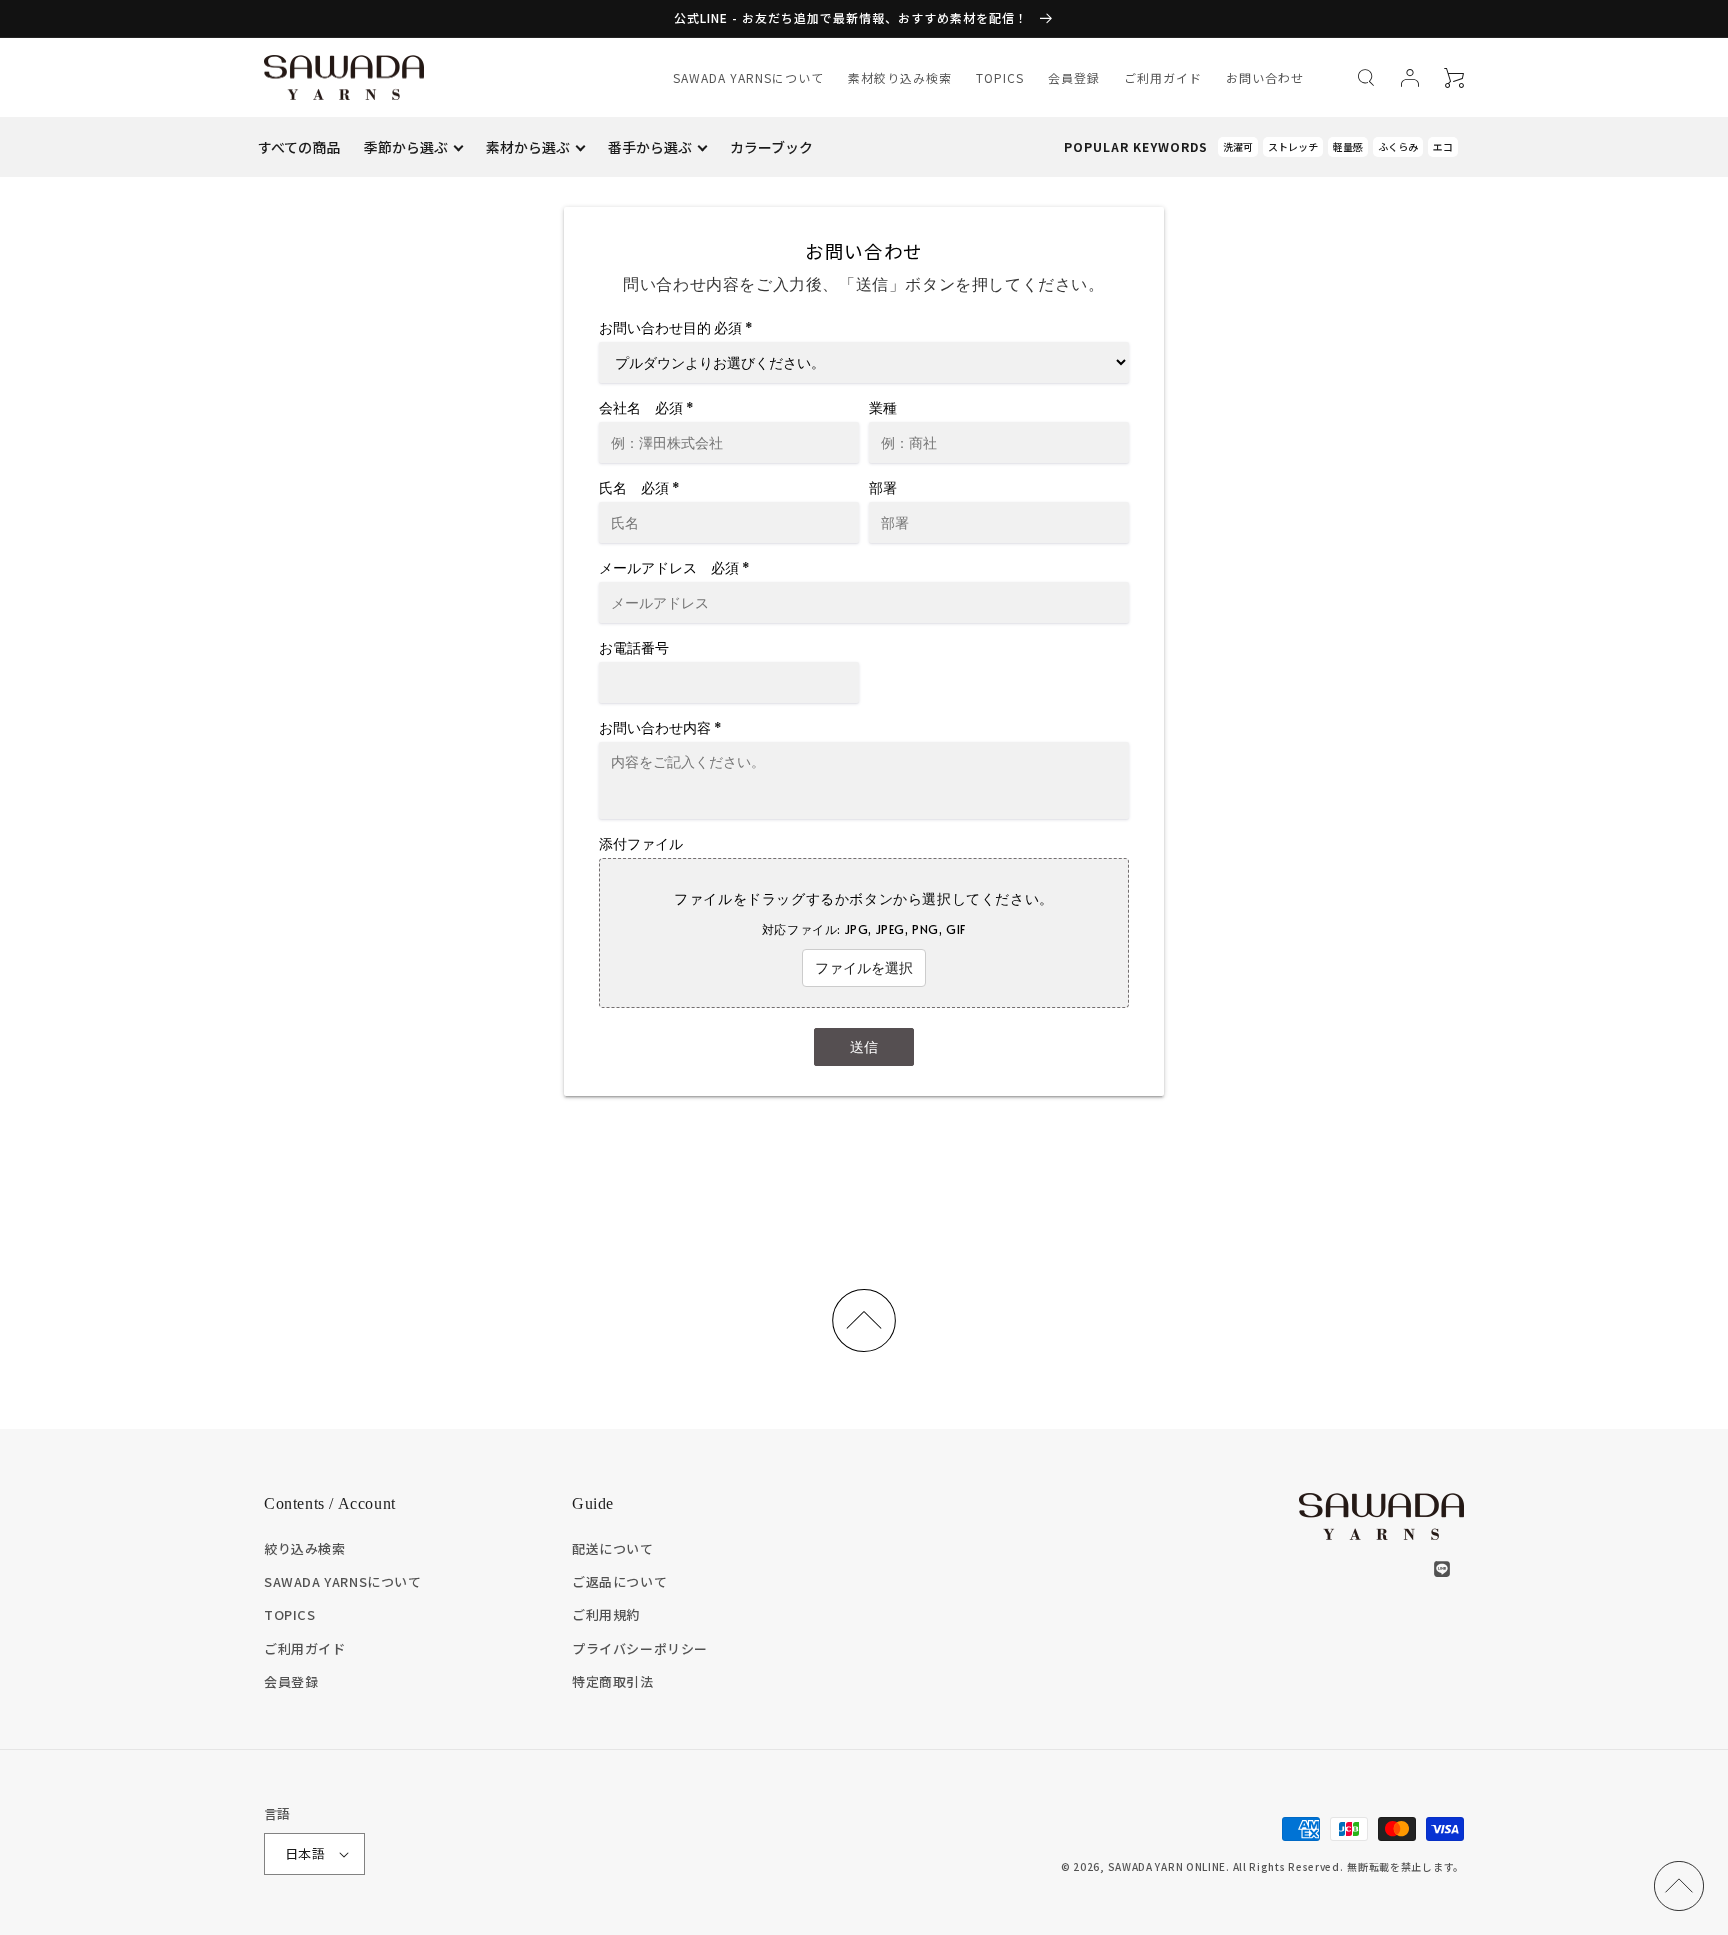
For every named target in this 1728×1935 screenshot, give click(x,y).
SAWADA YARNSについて (748, 78)
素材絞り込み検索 (900, 78)
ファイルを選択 (864, 967)
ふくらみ (1398, 146)
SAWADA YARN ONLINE (1167, 1866)
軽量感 (1348, 146)
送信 (864, 1046)
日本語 (305, 1853)
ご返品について (619, 1581)
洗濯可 (1238, 146)
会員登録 (1074, 78)
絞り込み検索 (305, 1548)
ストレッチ (1293, 146)
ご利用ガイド (1163, 78)
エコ (1443, 146)
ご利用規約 (606, 1614)
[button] (1366, 78)
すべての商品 (299, 147)
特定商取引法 (613, 1681)
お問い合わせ (1265, 78)
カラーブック (771, 147)
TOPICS (1000, 78)
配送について (613, 1548)
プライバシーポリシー (640, 1648)
